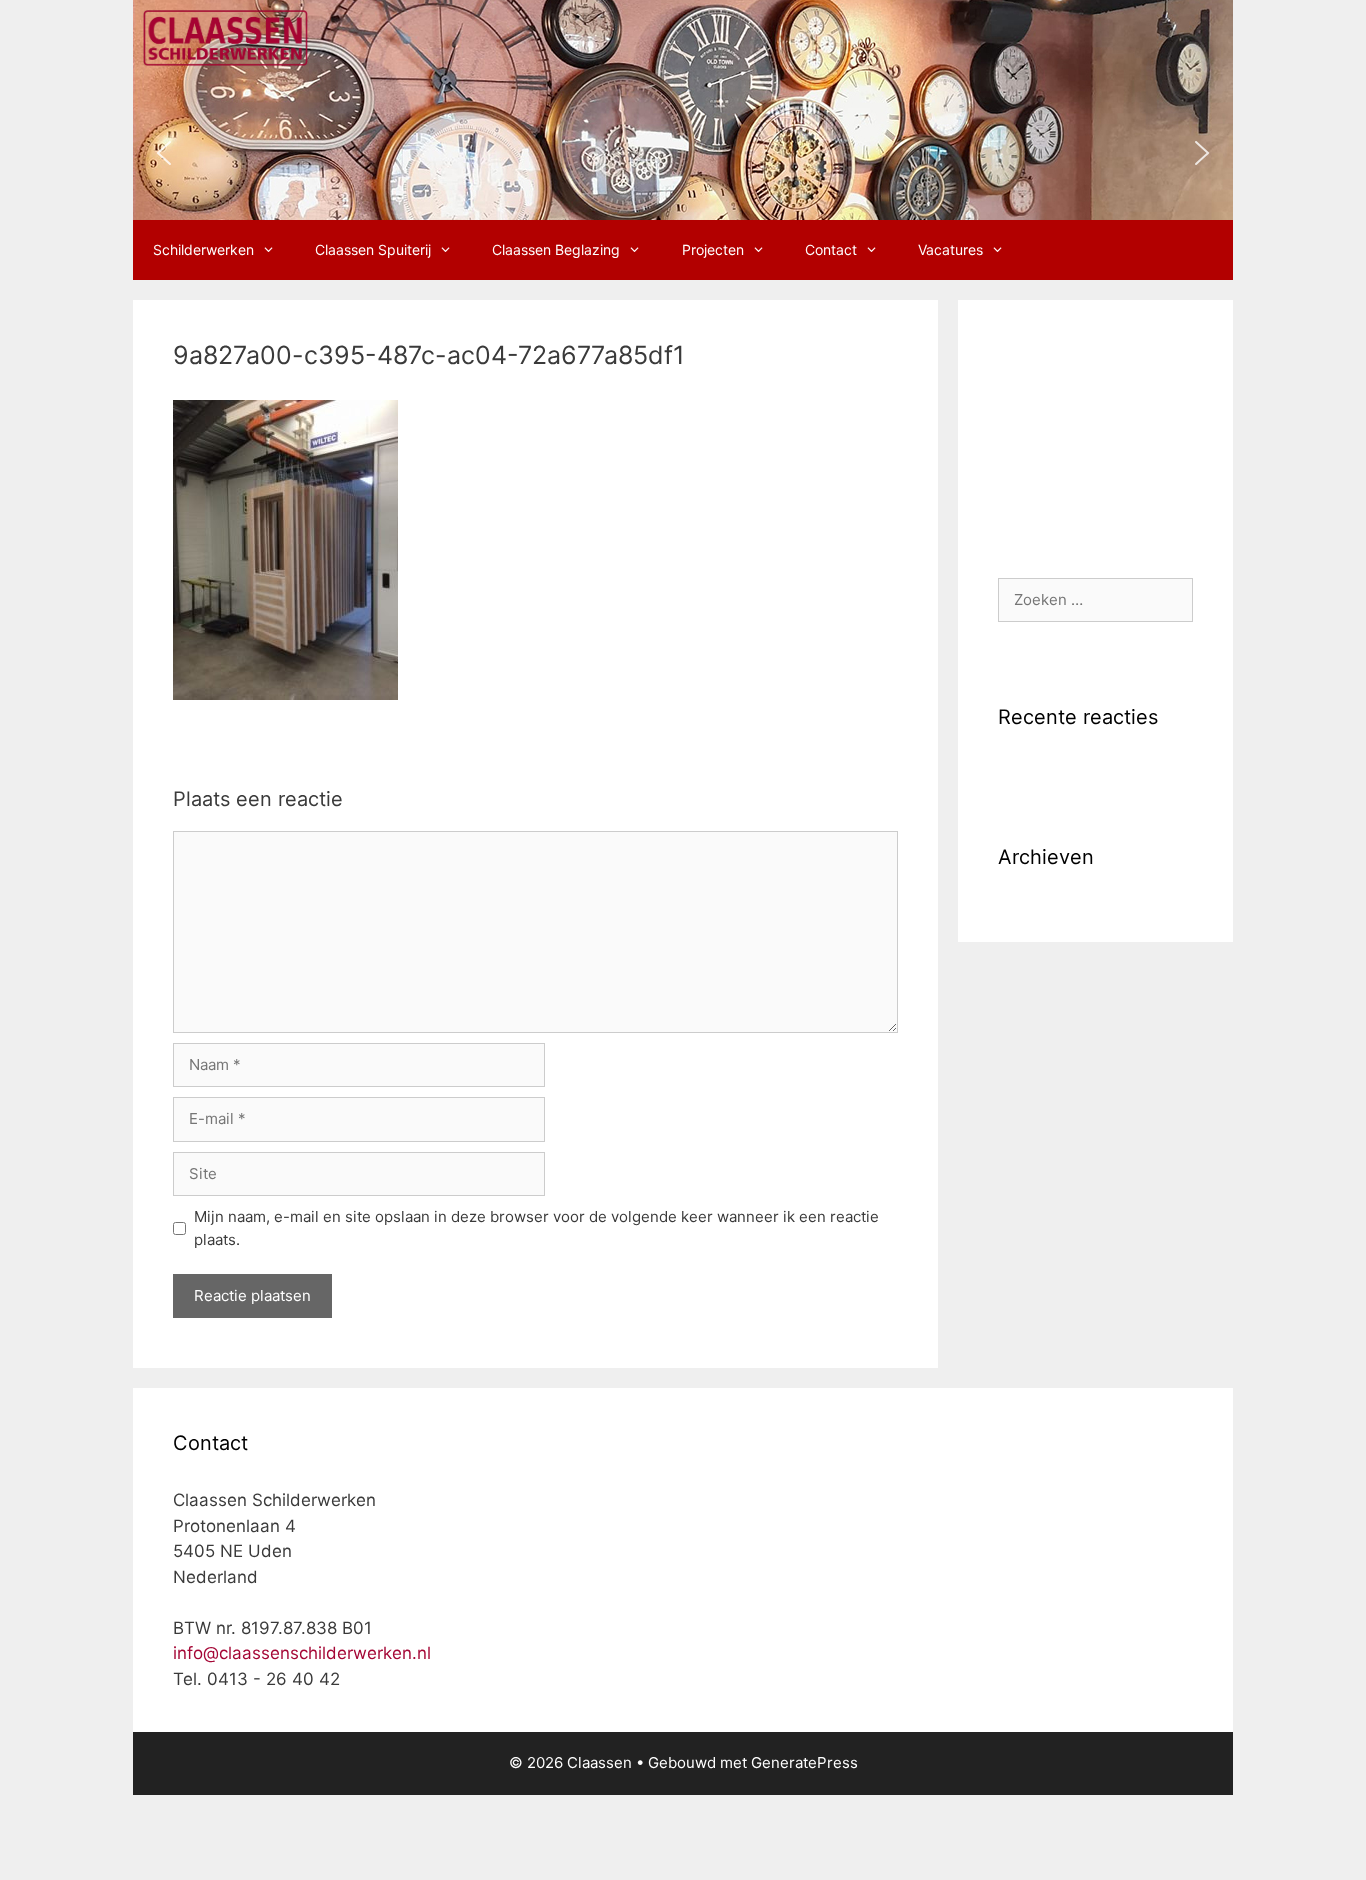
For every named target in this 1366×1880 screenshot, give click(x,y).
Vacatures (950, 249)
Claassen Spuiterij (373, 249)
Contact (831, 249)
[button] (164, 153)
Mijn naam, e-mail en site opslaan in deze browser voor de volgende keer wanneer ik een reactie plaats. (536, 1228)
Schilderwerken (203, 249)
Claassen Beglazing (556, 249)
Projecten (713, 249)
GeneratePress (804, 1762)
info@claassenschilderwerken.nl (302, 1653)
